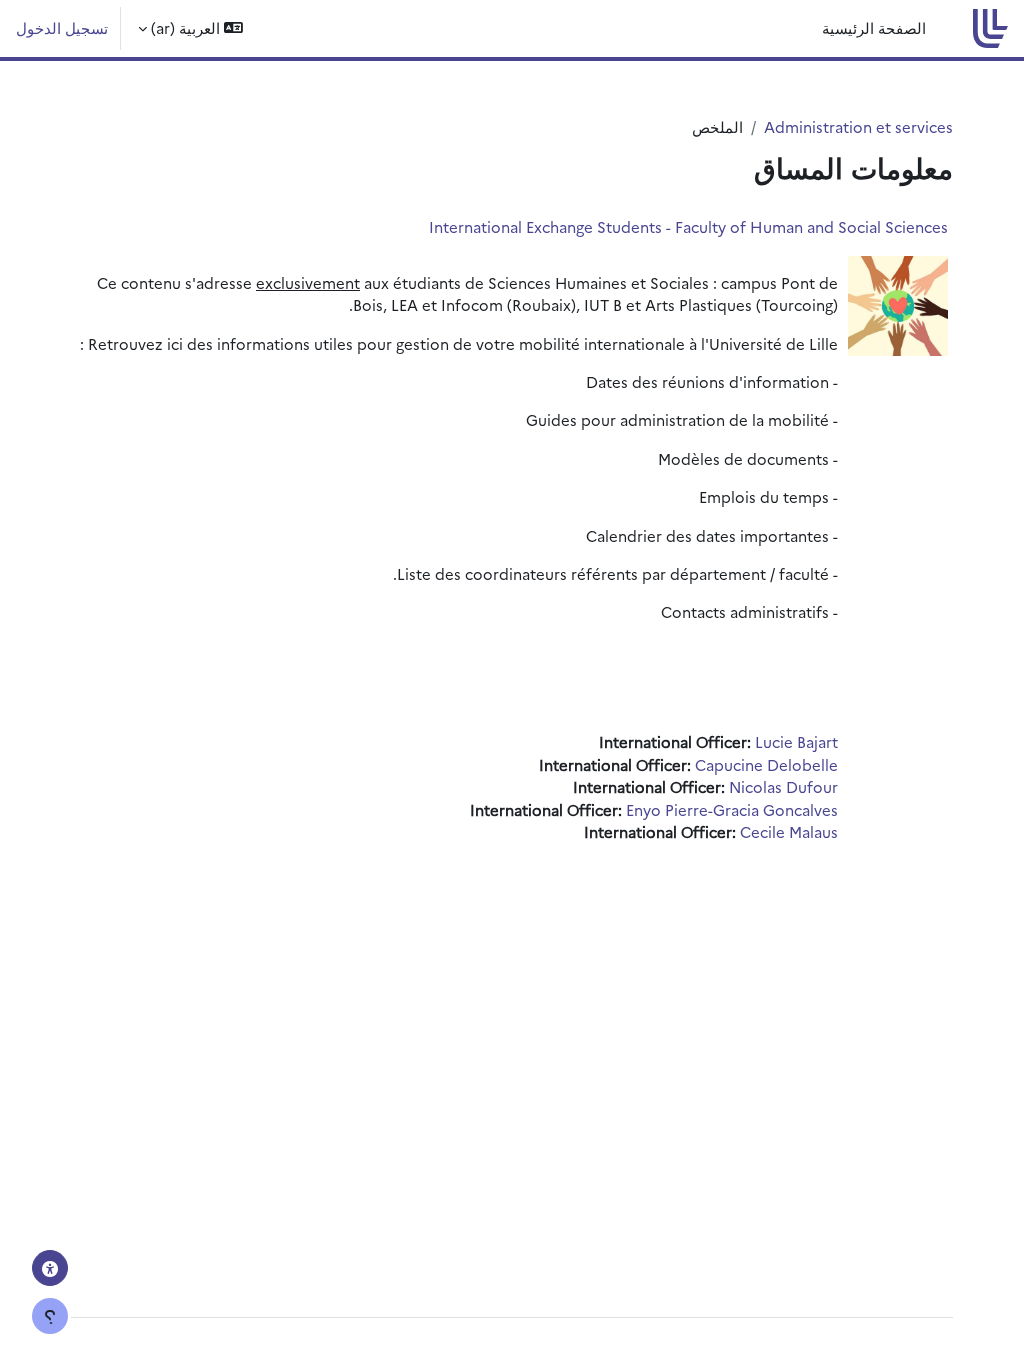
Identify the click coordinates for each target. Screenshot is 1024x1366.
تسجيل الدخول (62, 27)
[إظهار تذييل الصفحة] (50, 1316)
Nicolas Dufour (783, 786)
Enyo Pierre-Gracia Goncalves (732, 809)
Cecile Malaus (789, 831)
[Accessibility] (50, 1268)
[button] (190, 28)
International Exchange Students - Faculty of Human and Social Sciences (688, 226)
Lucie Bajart (796, 741)
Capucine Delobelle (766, 764)
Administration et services (858, 126)
